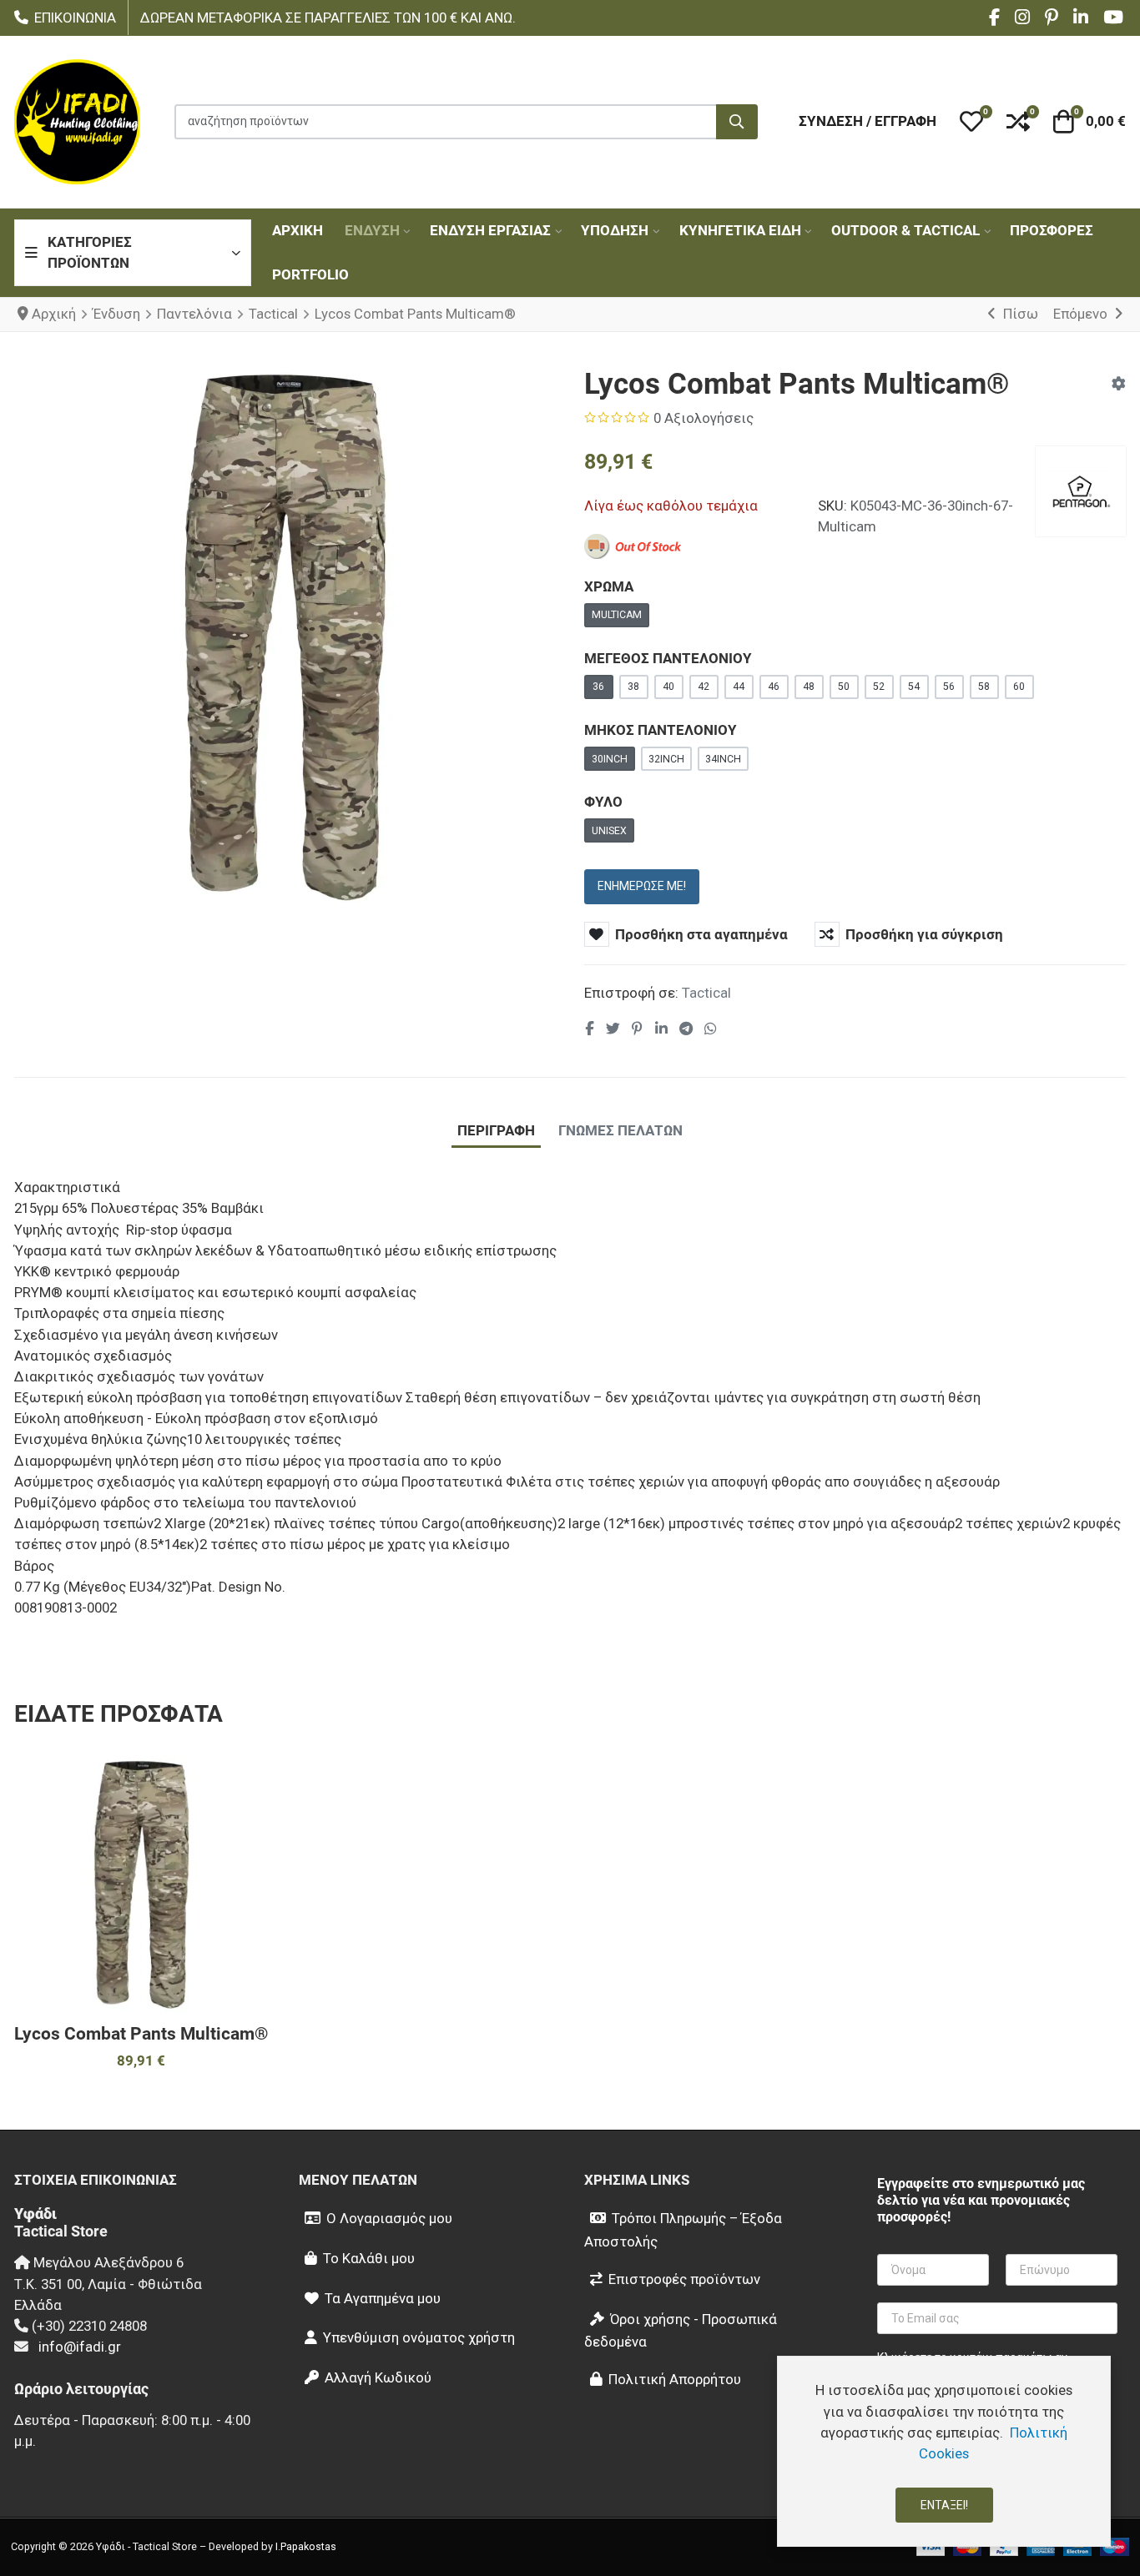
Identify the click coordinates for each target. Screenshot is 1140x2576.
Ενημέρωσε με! (642, 886)
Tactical (706, 993)
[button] (971, 122)
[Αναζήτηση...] (737, 122)
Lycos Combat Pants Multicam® (141, 2034)
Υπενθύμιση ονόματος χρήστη (419, 2337)
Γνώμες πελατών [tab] (620, 1130)
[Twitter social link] (613, 1029)
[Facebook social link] (590, 1029)
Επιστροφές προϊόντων (684, 2279)
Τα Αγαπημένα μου (383, 2298)
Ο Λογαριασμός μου (389, 2218)
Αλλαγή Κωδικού (378, 2377)
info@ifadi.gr (80, 2347)
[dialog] (944, 2451)
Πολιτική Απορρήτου (675, 2379)
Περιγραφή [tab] (496, 1130)
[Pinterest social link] (637, 1029)
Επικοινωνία (75, 18)
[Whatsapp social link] (711, 1029)
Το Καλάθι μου (369, 2258)
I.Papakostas (306, 2546)
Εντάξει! (944, 2505)
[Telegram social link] (686, 1029)
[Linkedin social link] (661, 1029)
